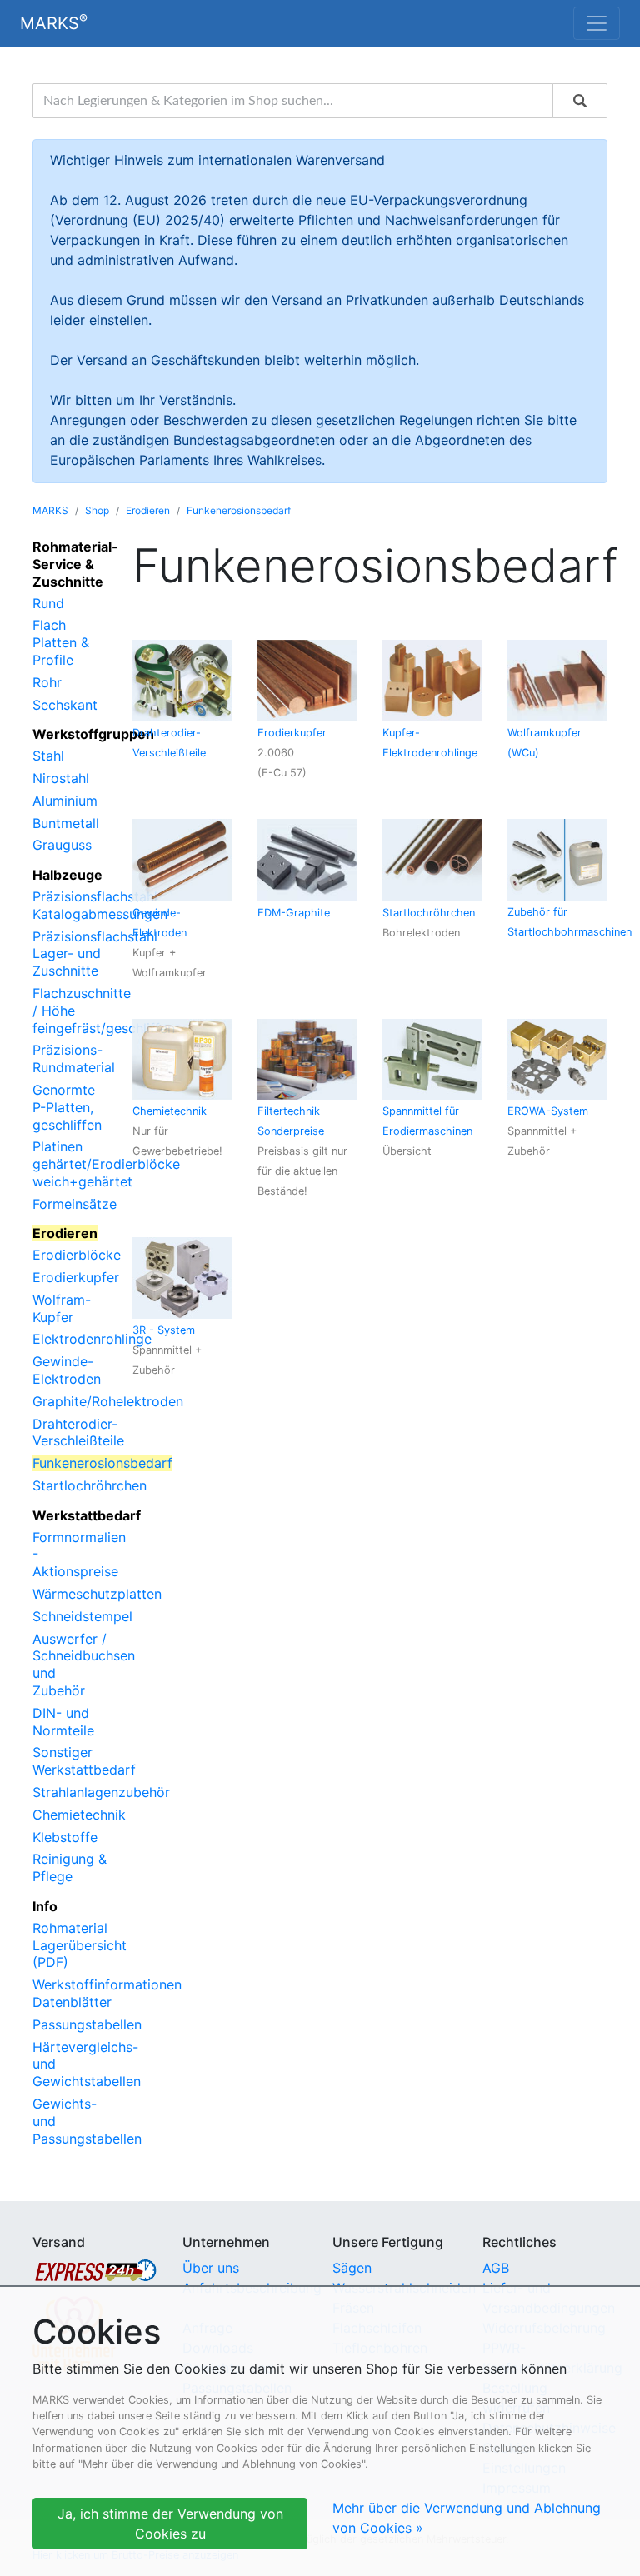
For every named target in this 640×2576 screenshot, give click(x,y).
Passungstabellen (87, 2024)
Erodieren (148, 510)
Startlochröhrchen (90, 1485)
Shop (97, 510)
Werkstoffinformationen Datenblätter (107, 1993)
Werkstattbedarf (87, 1515)
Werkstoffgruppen (93, 734)
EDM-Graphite (294, 913)
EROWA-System (548, 1111)
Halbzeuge (67, 875)
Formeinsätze (75, 1204)
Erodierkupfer (76, 1277)
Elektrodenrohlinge (92, 1339)
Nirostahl (61, 778)
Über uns (211, 2268)
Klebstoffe (65, 1837)
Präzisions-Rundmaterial (74, 1058)
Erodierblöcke (77, 1255)
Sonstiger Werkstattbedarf (84, 1761)
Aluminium (65, 801)
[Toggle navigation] (597, 23)
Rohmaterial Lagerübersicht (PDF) (80, 1945)
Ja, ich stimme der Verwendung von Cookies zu (170, 2524)
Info (45, 1906)
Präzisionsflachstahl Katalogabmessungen (100, 905)
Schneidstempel (82, 1616)
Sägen (352, 2268)
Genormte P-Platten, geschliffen (67, 1107)
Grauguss (62, 845)
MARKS (54, 22)
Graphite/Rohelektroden (108, 1401)
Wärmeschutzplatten (97, 1594)
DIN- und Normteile (63, 1722)
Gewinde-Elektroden (67, 1370)
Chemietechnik (79, 1815)
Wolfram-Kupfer (62, 1308)
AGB (496, 2268)
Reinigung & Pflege (70, 1867)
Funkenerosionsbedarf (239, 510)
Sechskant (65, 705)
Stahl (48, 756)
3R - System (164, 1330)
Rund (48, 603)
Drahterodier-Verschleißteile (78, 1433)
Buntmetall (66, 823)
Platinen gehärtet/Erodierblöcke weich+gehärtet (106, 1164)
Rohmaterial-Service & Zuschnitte (75, 564)
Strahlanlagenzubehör (101, 1792)
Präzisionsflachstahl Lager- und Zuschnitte (95, 954)
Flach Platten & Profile (61, 642)
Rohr (47, 682)
